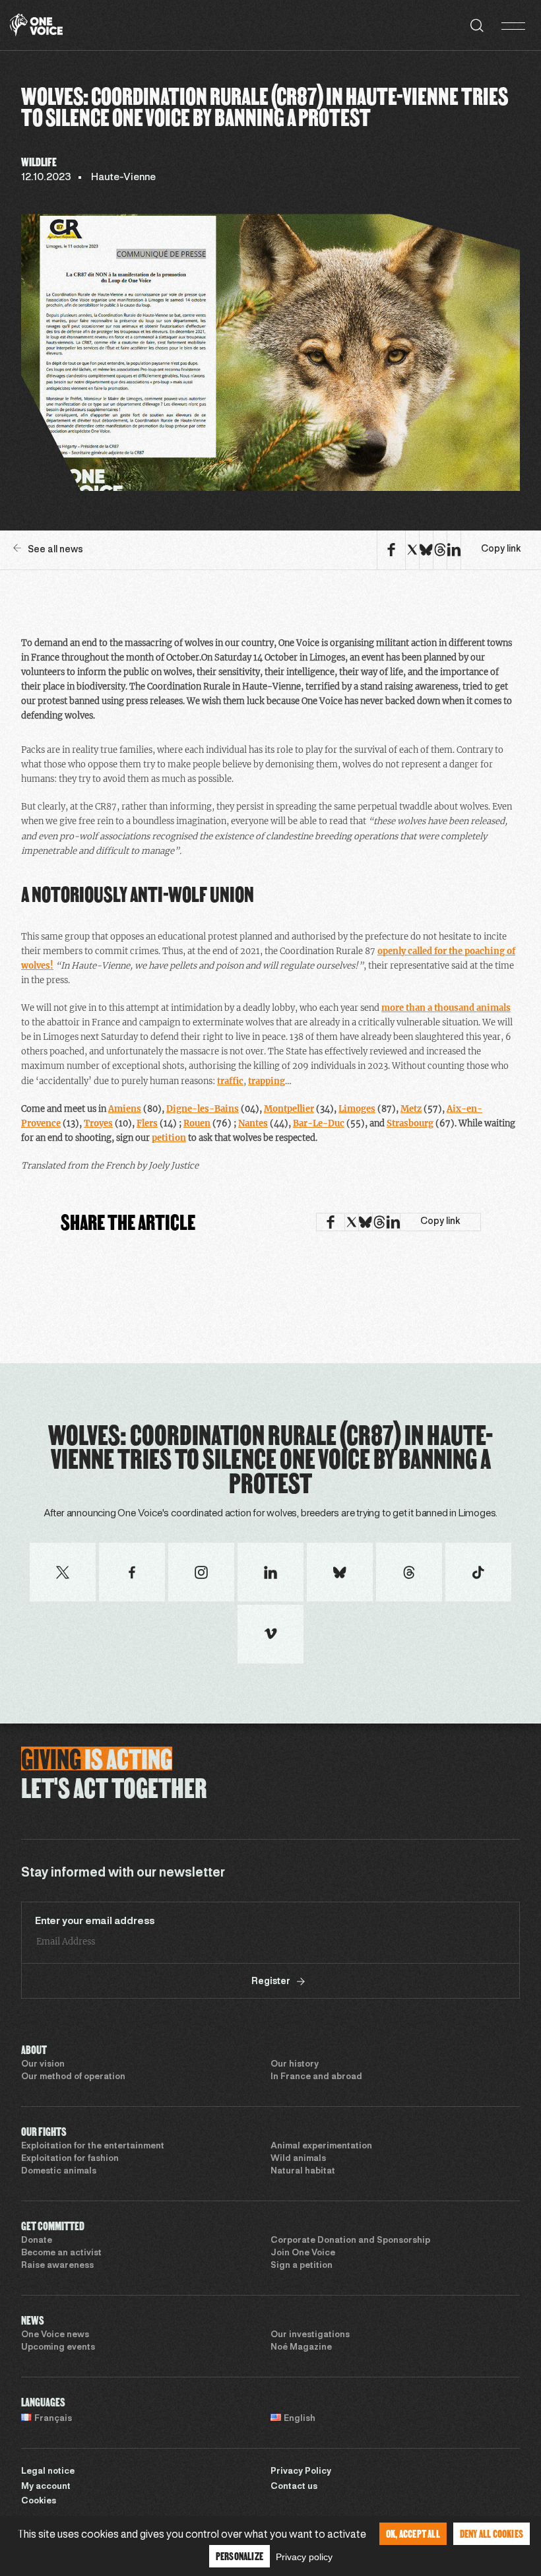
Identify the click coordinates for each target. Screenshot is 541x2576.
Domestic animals (59, 2172)
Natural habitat (303, 2172)
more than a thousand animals (446, 1008)
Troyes (98, 1123)
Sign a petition (302, 2266)
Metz (411, 1109)
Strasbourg (410, 1123)
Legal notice (48, 2472)
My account (46, 2487)
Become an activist (61, 2253)
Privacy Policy (301, 2472)
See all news (55, 550)
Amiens (125, 1109)
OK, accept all (413, 2533)
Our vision (43, 2065)
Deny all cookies (492, 2533)
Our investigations (310, 2335)
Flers (147, 1123)
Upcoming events (58, 2348)
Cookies (39, 2501)
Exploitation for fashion (70, 2159)
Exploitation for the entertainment (93, 2146)
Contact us (294, 2487)
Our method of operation (73, 2077)
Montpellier (289, 1109)
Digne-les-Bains (203, 1109)
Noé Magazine (301, 2348)
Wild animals (298, 2159)
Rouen (197, 1123)
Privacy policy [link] (304, 2557)
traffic (230, 1081)
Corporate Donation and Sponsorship (350, 2241)
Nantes (253, 1123)
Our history (295, 2065)
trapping (267, 1081)
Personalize (239, 2556)
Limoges (357, 1109)
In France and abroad (316, 2077)
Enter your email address (95, 1921)
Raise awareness (57, 2266)
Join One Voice (303, 2253)
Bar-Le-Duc (319, 1123)
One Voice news (55, 2335)
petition (169, 1138)
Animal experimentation (321, 2146)
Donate (37, 2241)
